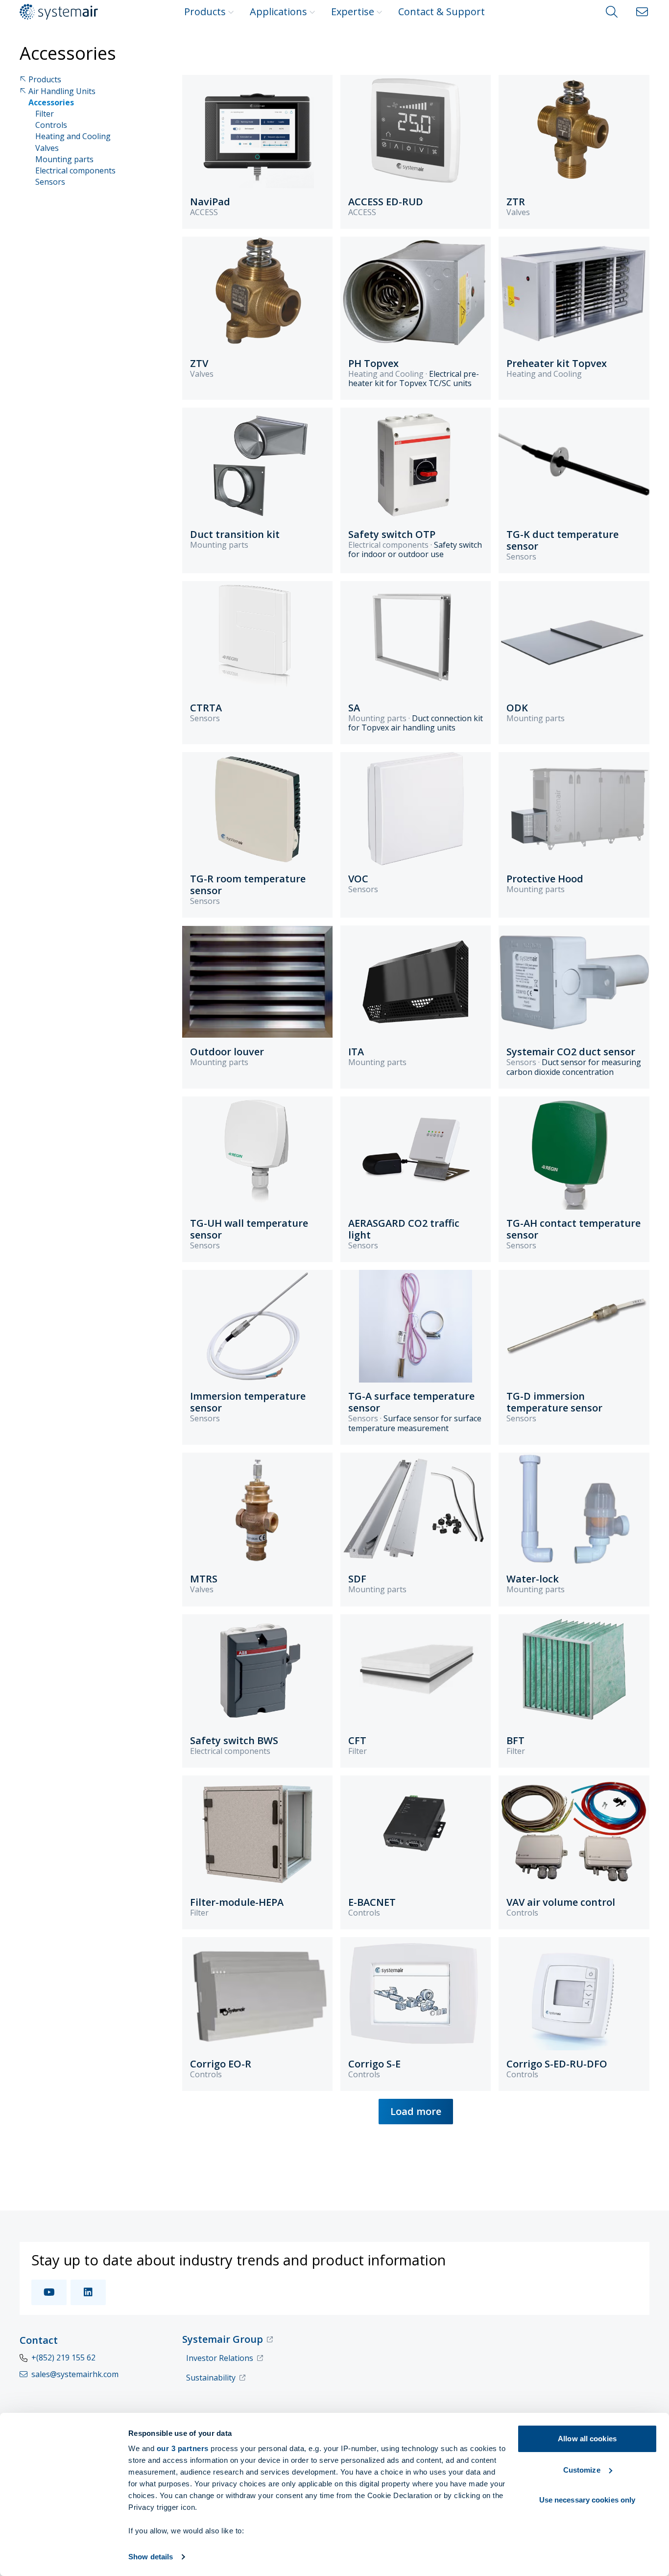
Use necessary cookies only (587, 2500)
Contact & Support (442, 12)
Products (205, 12)
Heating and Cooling (73, 136)
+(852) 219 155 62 (63, 2357)
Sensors (50, 182)
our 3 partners (183, 2448)
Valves (47, 148)
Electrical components (75, 171)
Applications (278, 12)
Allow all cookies (587, 2439)
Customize (582, 2470)
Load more (416, 2111)
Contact (39, 2340)
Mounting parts (64, 159)
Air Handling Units (62, 91)
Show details (151, 2557)
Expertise (353, 12)
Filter (45, 114)
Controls (51, 125)
